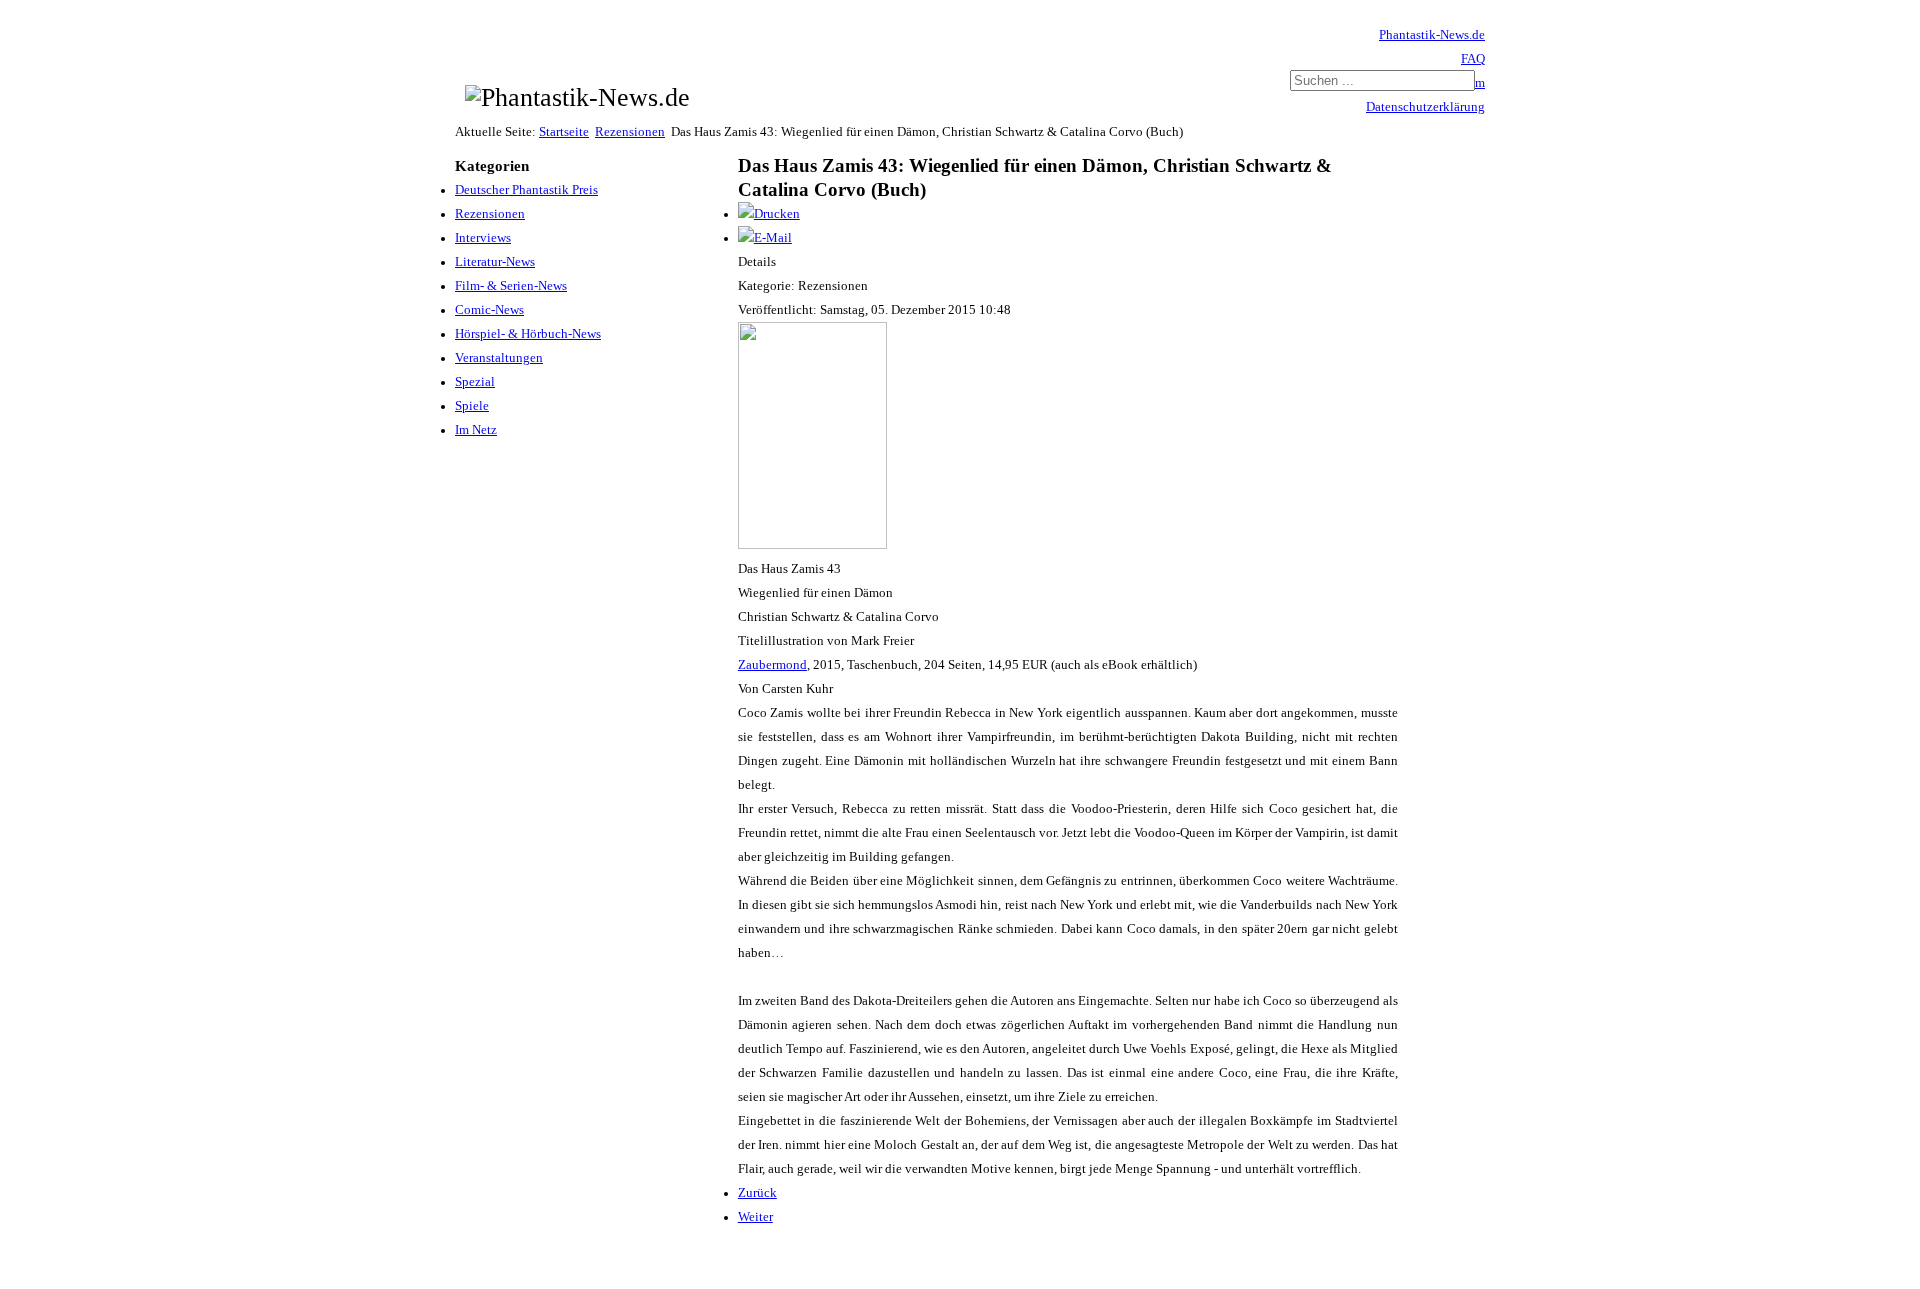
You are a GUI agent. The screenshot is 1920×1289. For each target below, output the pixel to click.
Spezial (475, 382)
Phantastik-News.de (1432, 35)
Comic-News (489, 310)
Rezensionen (630, 132)
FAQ (1473, 59)
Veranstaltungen (499, 358)
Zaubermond (772, 665)
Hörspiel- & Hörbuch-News (528, 334)
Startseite (564, 132)
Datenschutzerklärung (1425, 107)
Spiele (472, 406)
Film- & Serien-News (511, 286)
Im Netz (476, 430)
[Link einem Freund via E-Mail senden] (765, 238)
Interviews (483, 238)
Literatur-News (495, 262)
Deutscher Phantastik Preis (526, 190)
